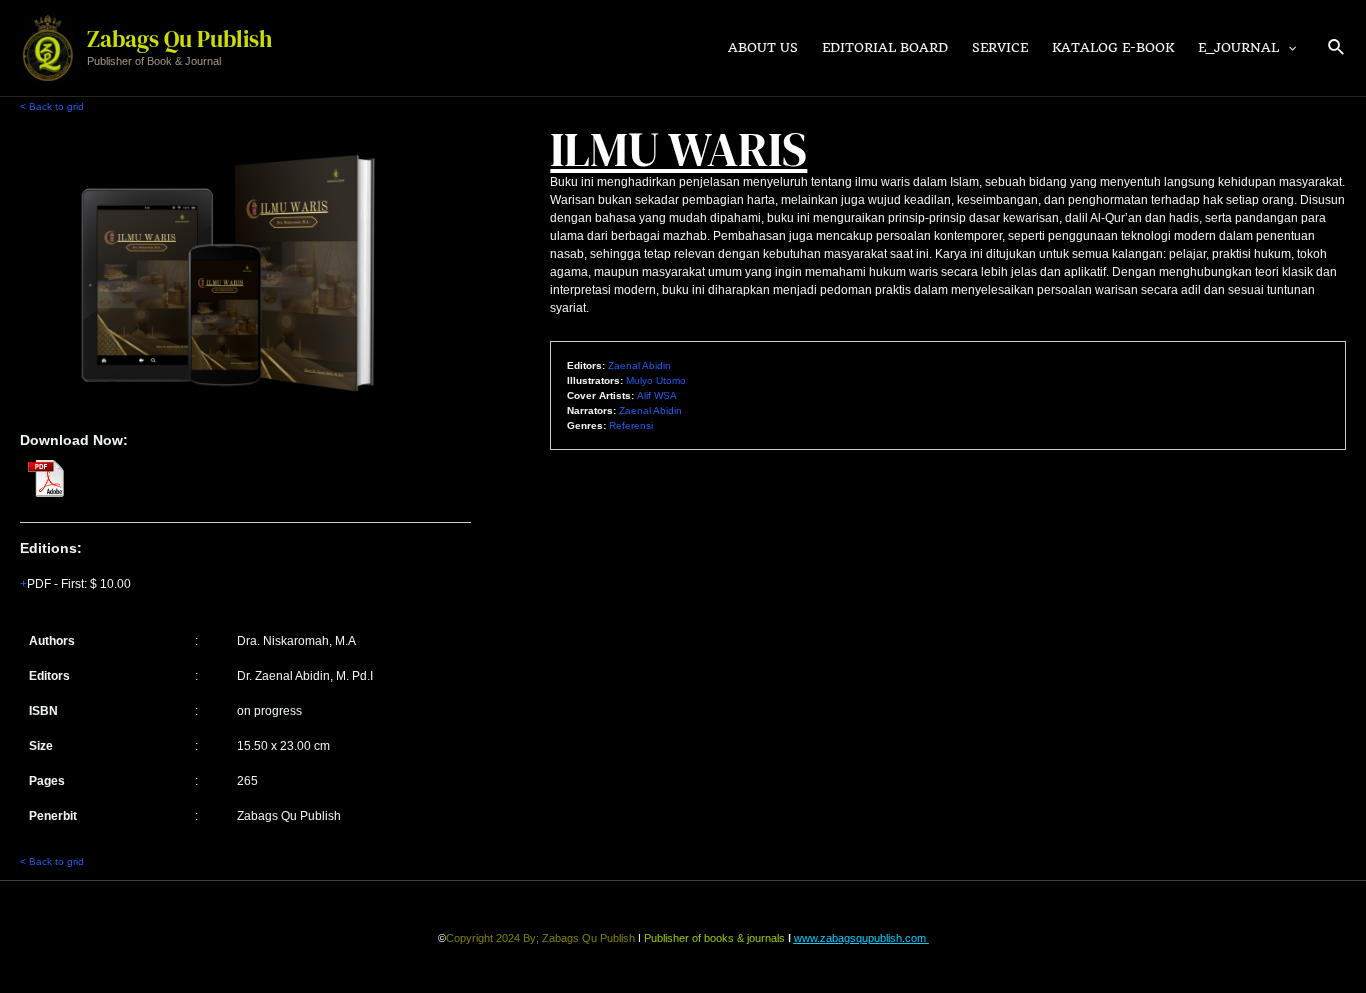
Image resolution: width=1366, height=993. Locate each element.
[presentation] (1287, 48)
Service (1000, 48)
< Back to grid (52, 106)
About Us (763, 48)
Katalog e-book (1113, 48)
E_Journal (1238, 48)
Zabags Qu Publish (179, 39)
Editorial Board (885, 48)
